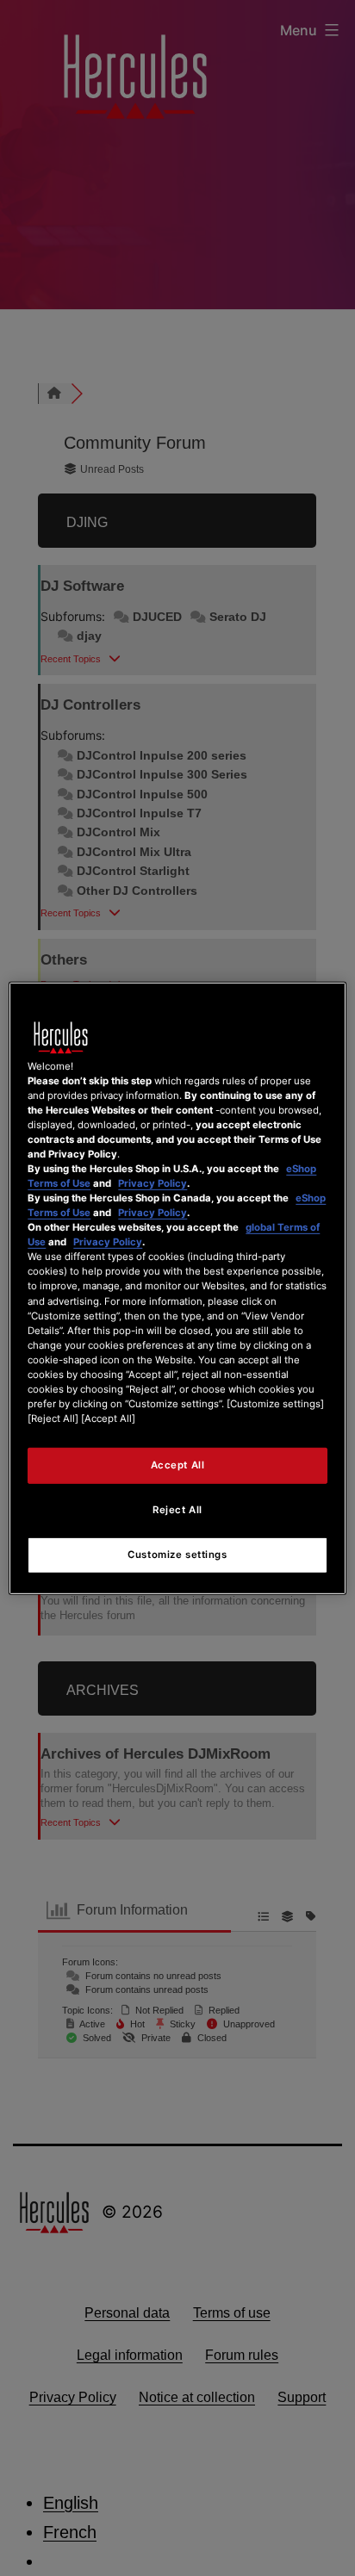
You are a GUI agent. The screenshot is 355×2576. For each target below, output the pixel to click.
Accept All (178, 1465)
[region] (177, 1288)
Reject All (177, 1510)
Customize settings (177, 1555)
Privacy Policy (153, 1183)
